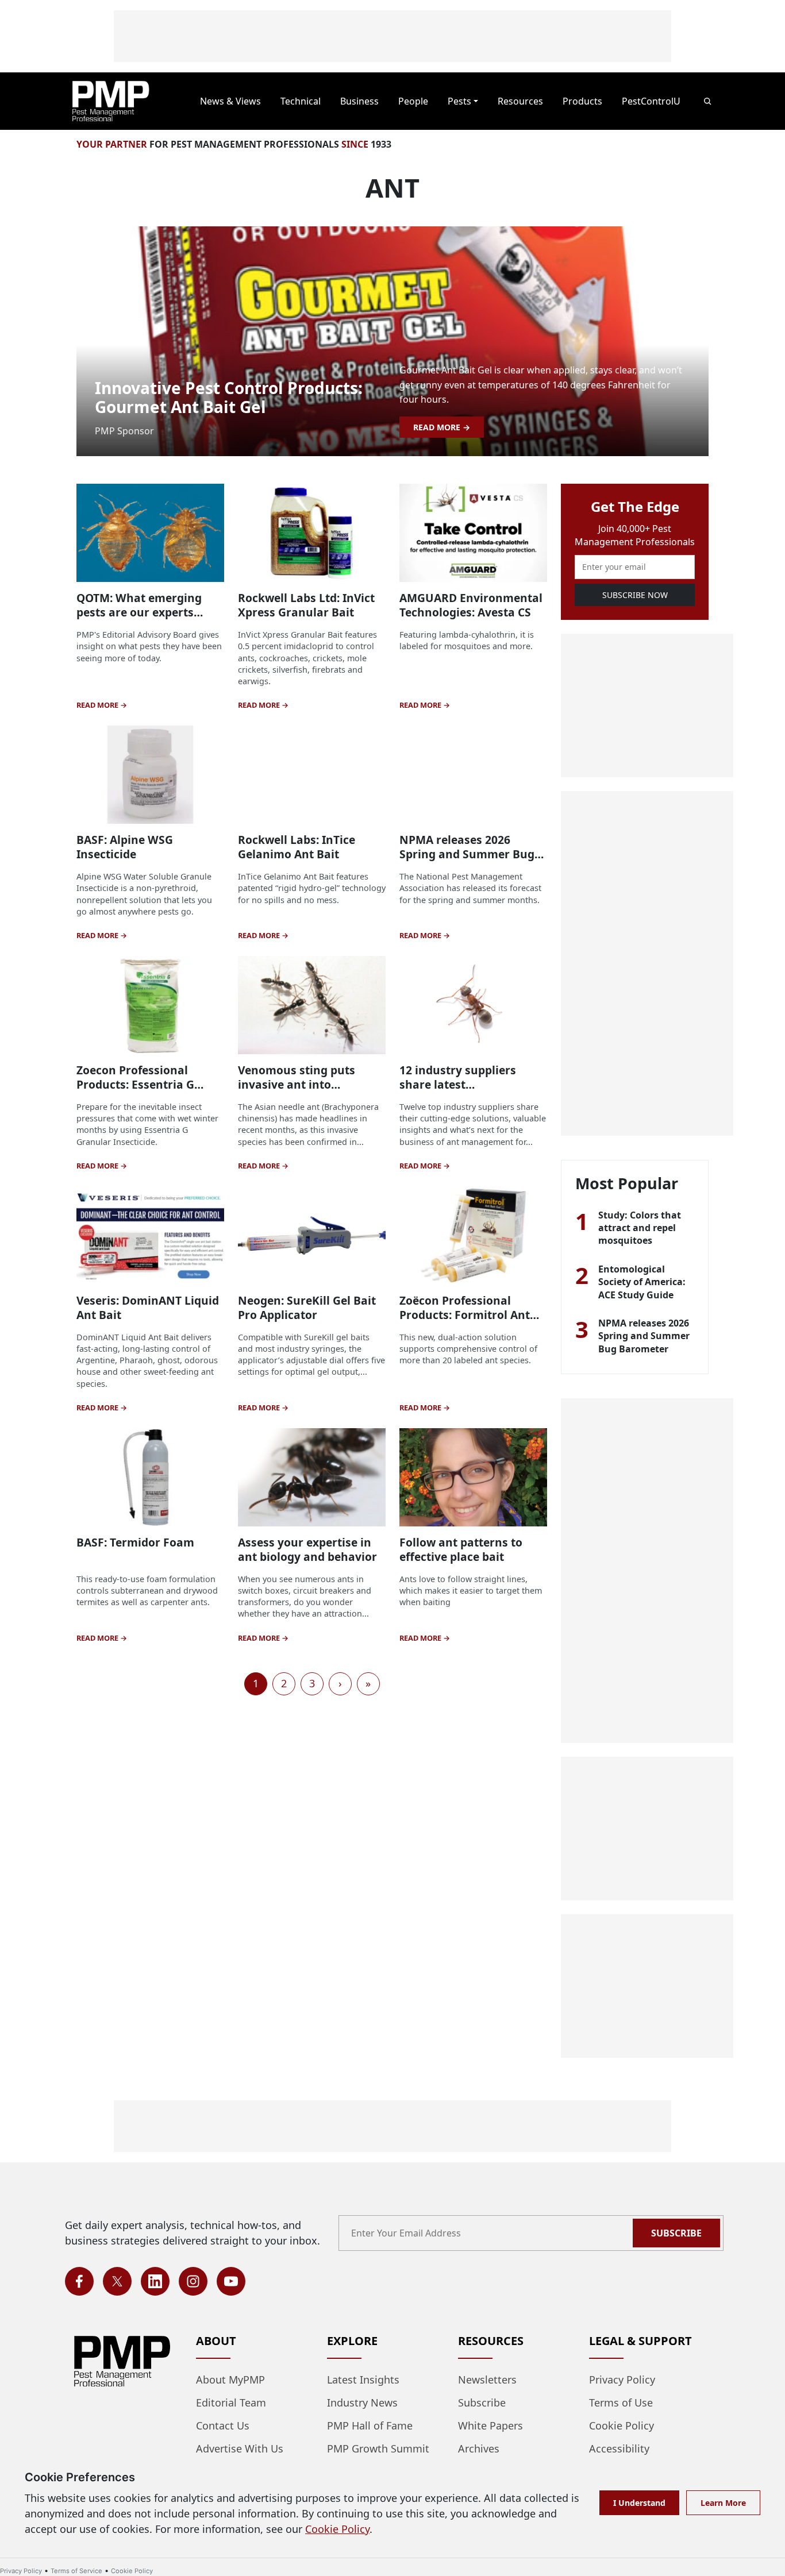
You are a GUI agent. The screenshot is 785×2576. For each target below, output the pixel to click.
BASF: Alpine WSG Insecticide (125, 847)
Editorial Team (231, 2403)
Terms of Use (621, 2403)
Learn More (723, 2503)
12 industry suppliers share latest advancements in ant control (458, 1092)
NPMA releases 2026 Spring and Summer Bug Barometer (467, 854)
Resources (520, 101)
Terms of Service (76, 2571)
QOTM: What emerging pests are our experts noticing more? (139, 612)
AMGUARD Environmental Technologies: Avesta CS (471, 605)
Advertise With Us (240, 2448)
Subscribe (676, 2233)
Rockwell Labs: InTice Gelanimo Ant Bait (297, 847)
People (413, 101)
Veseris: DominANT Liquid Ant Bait (148, 1308)
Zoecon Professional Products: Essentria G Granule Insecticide (135, 1084)
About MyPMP (230, 2380)
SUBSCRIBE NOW (635, 595)
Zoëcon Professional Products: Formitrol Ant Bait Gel (465, 1315)
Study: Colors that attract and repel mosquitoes (640, 1228)
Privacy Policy (622, 2380)
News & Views (230, 101)
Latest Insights (363, 2380)
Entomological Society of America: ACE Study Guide (642, 1282)
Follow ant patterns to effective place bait (461, 1549)
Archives (479, 2448)
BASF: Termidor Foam (135, 1542)
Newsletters (487, 2380)
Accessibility (619, 2448)
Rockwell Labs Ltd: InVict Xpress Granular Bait (306, 605)
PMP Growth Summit (378, 2448)
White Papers (490, 2425)
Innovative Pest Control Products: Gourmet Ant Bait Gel (229, 398)
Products (582, 101)
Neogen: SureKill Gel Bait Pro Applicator (307, 1308)
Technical (301, 101)
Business (359, 101)
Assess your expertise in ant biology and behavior (307, 1549)
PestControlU (651, 101)
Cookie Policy (622, 2425)
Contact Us (223, 2425)
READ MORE (438, 427)
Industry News (362, 2403)
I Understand (639, 2503)
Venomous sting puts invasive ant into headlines (297, 1084)
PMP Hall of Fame (370, 2425)
